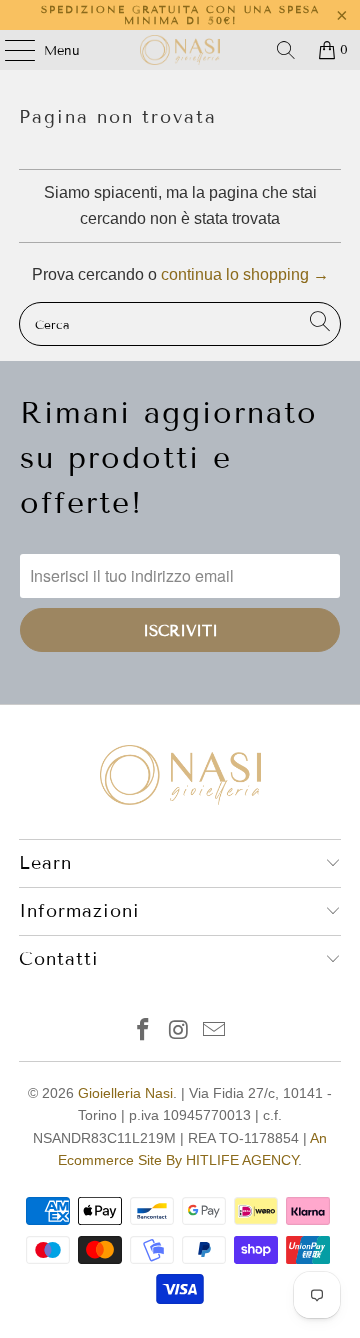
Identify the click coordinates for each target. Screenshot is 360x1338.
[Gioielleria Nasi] (180, 50)
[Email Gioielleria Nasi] (215, 1031)
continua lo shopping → (245, 274)
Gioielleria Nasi (125, 1093)
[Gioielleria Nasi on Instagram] (179, 1031)
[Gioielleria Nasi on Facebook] (143, 1031)
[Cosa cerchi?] (286, 50)
